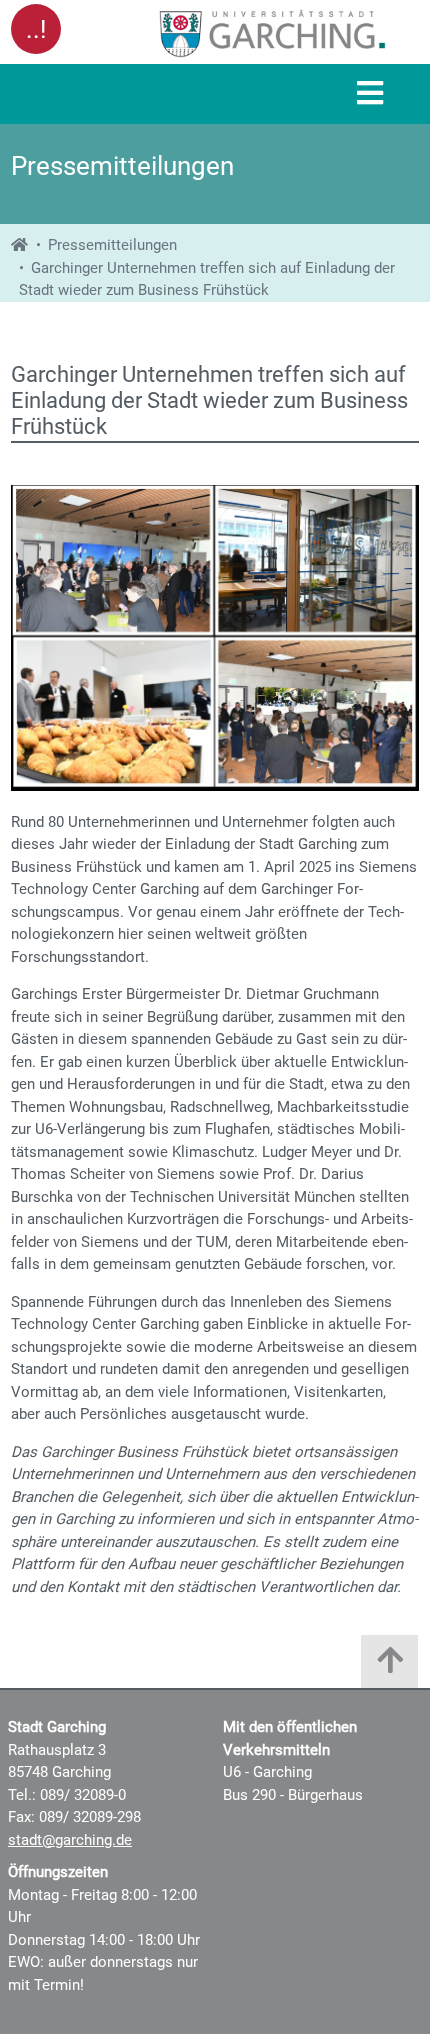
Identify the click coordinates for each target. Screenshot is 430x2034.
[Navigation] (370, 94)
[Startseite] (19, 245)
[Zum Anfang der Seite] (389, 1666)
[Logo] (273, 33)
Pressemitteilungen (112, 245)
